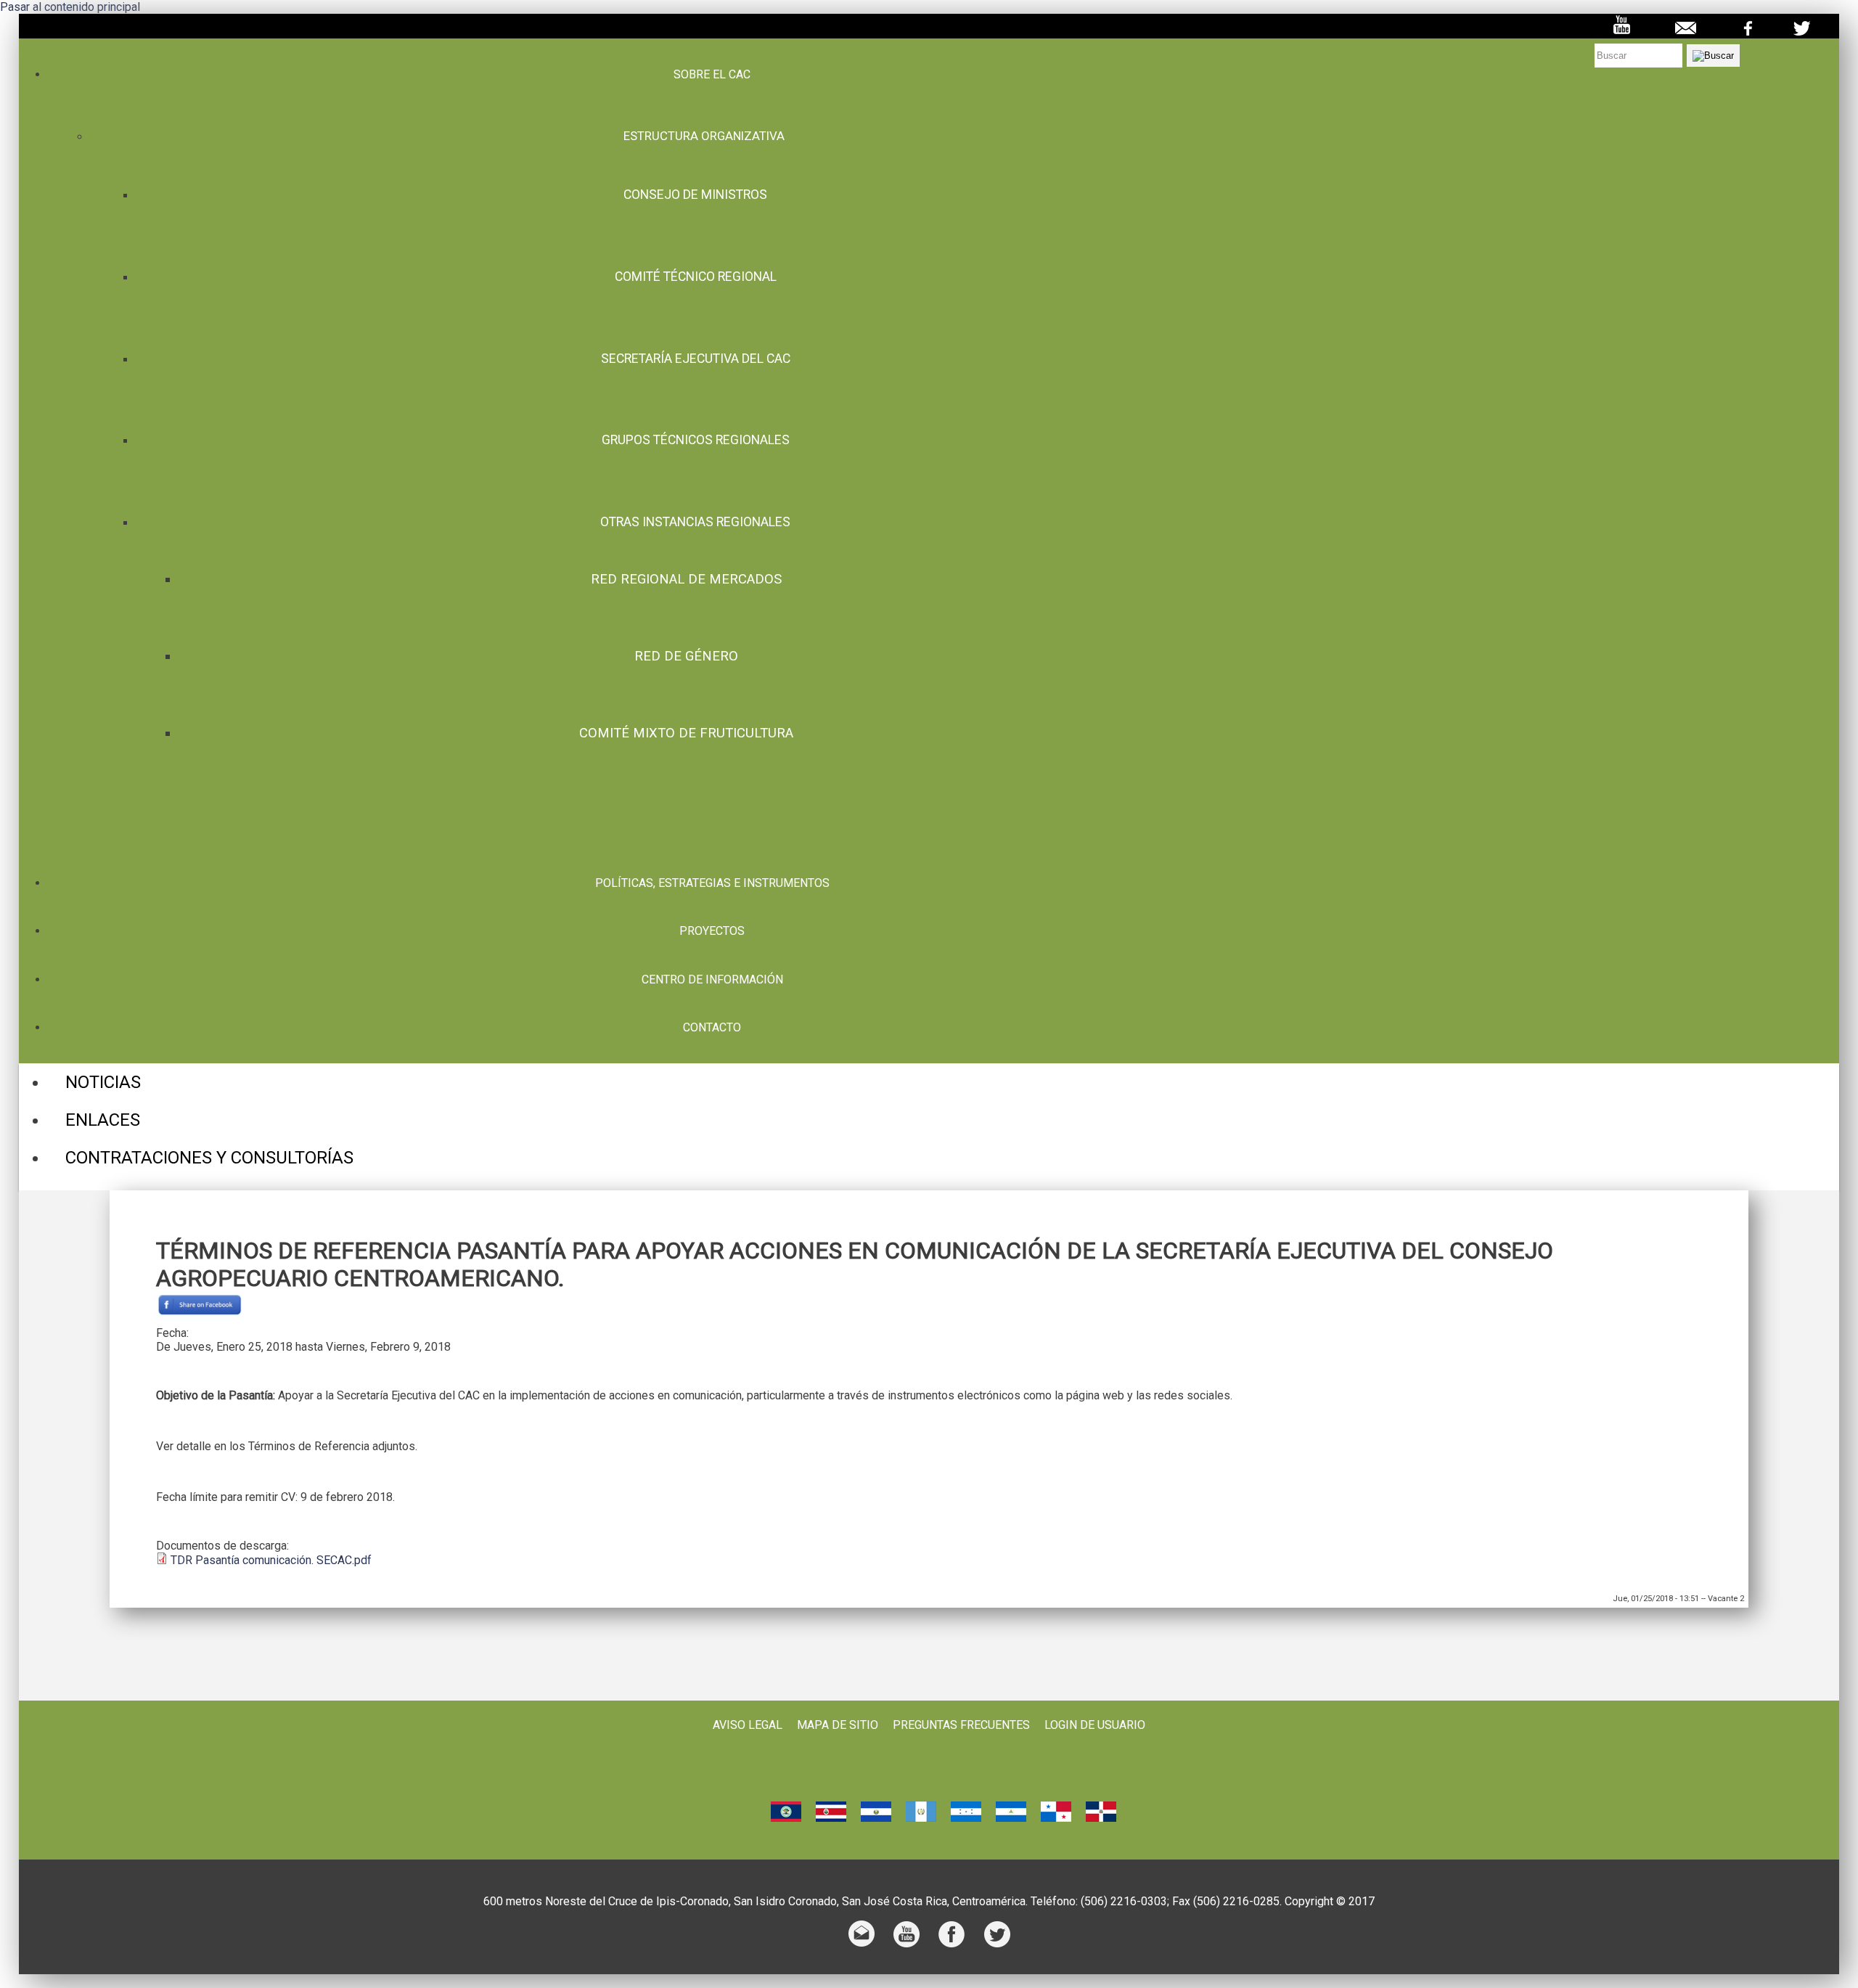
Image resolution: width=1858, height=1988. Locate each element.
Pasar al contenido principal (70, 7)
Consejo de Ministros (695, 195)
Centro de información (712, 979)
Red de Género (686, 656)
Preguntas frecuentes (961, 1725)
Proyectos (712, 931)
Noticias (103, 1082)
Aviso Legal (748, 1725)
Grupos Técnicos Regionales (696, 440)
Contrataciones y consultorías (209, 1158)
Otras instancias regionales (695, 522)
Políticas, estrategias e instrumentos (712, 883)
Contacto (712, 1027)
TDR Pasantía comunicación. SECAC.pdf (271, 1560)
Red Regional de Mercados (686, 579)
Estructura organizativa (704, 136)
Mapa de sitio (838, 1725)
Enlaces (103, 1120)
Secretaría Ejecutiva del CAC (696, 359)
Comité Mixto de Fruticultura (686, 733)
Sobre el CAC (712, 74)
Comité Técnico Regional (696, 277)
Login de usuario (1095, 1725)
